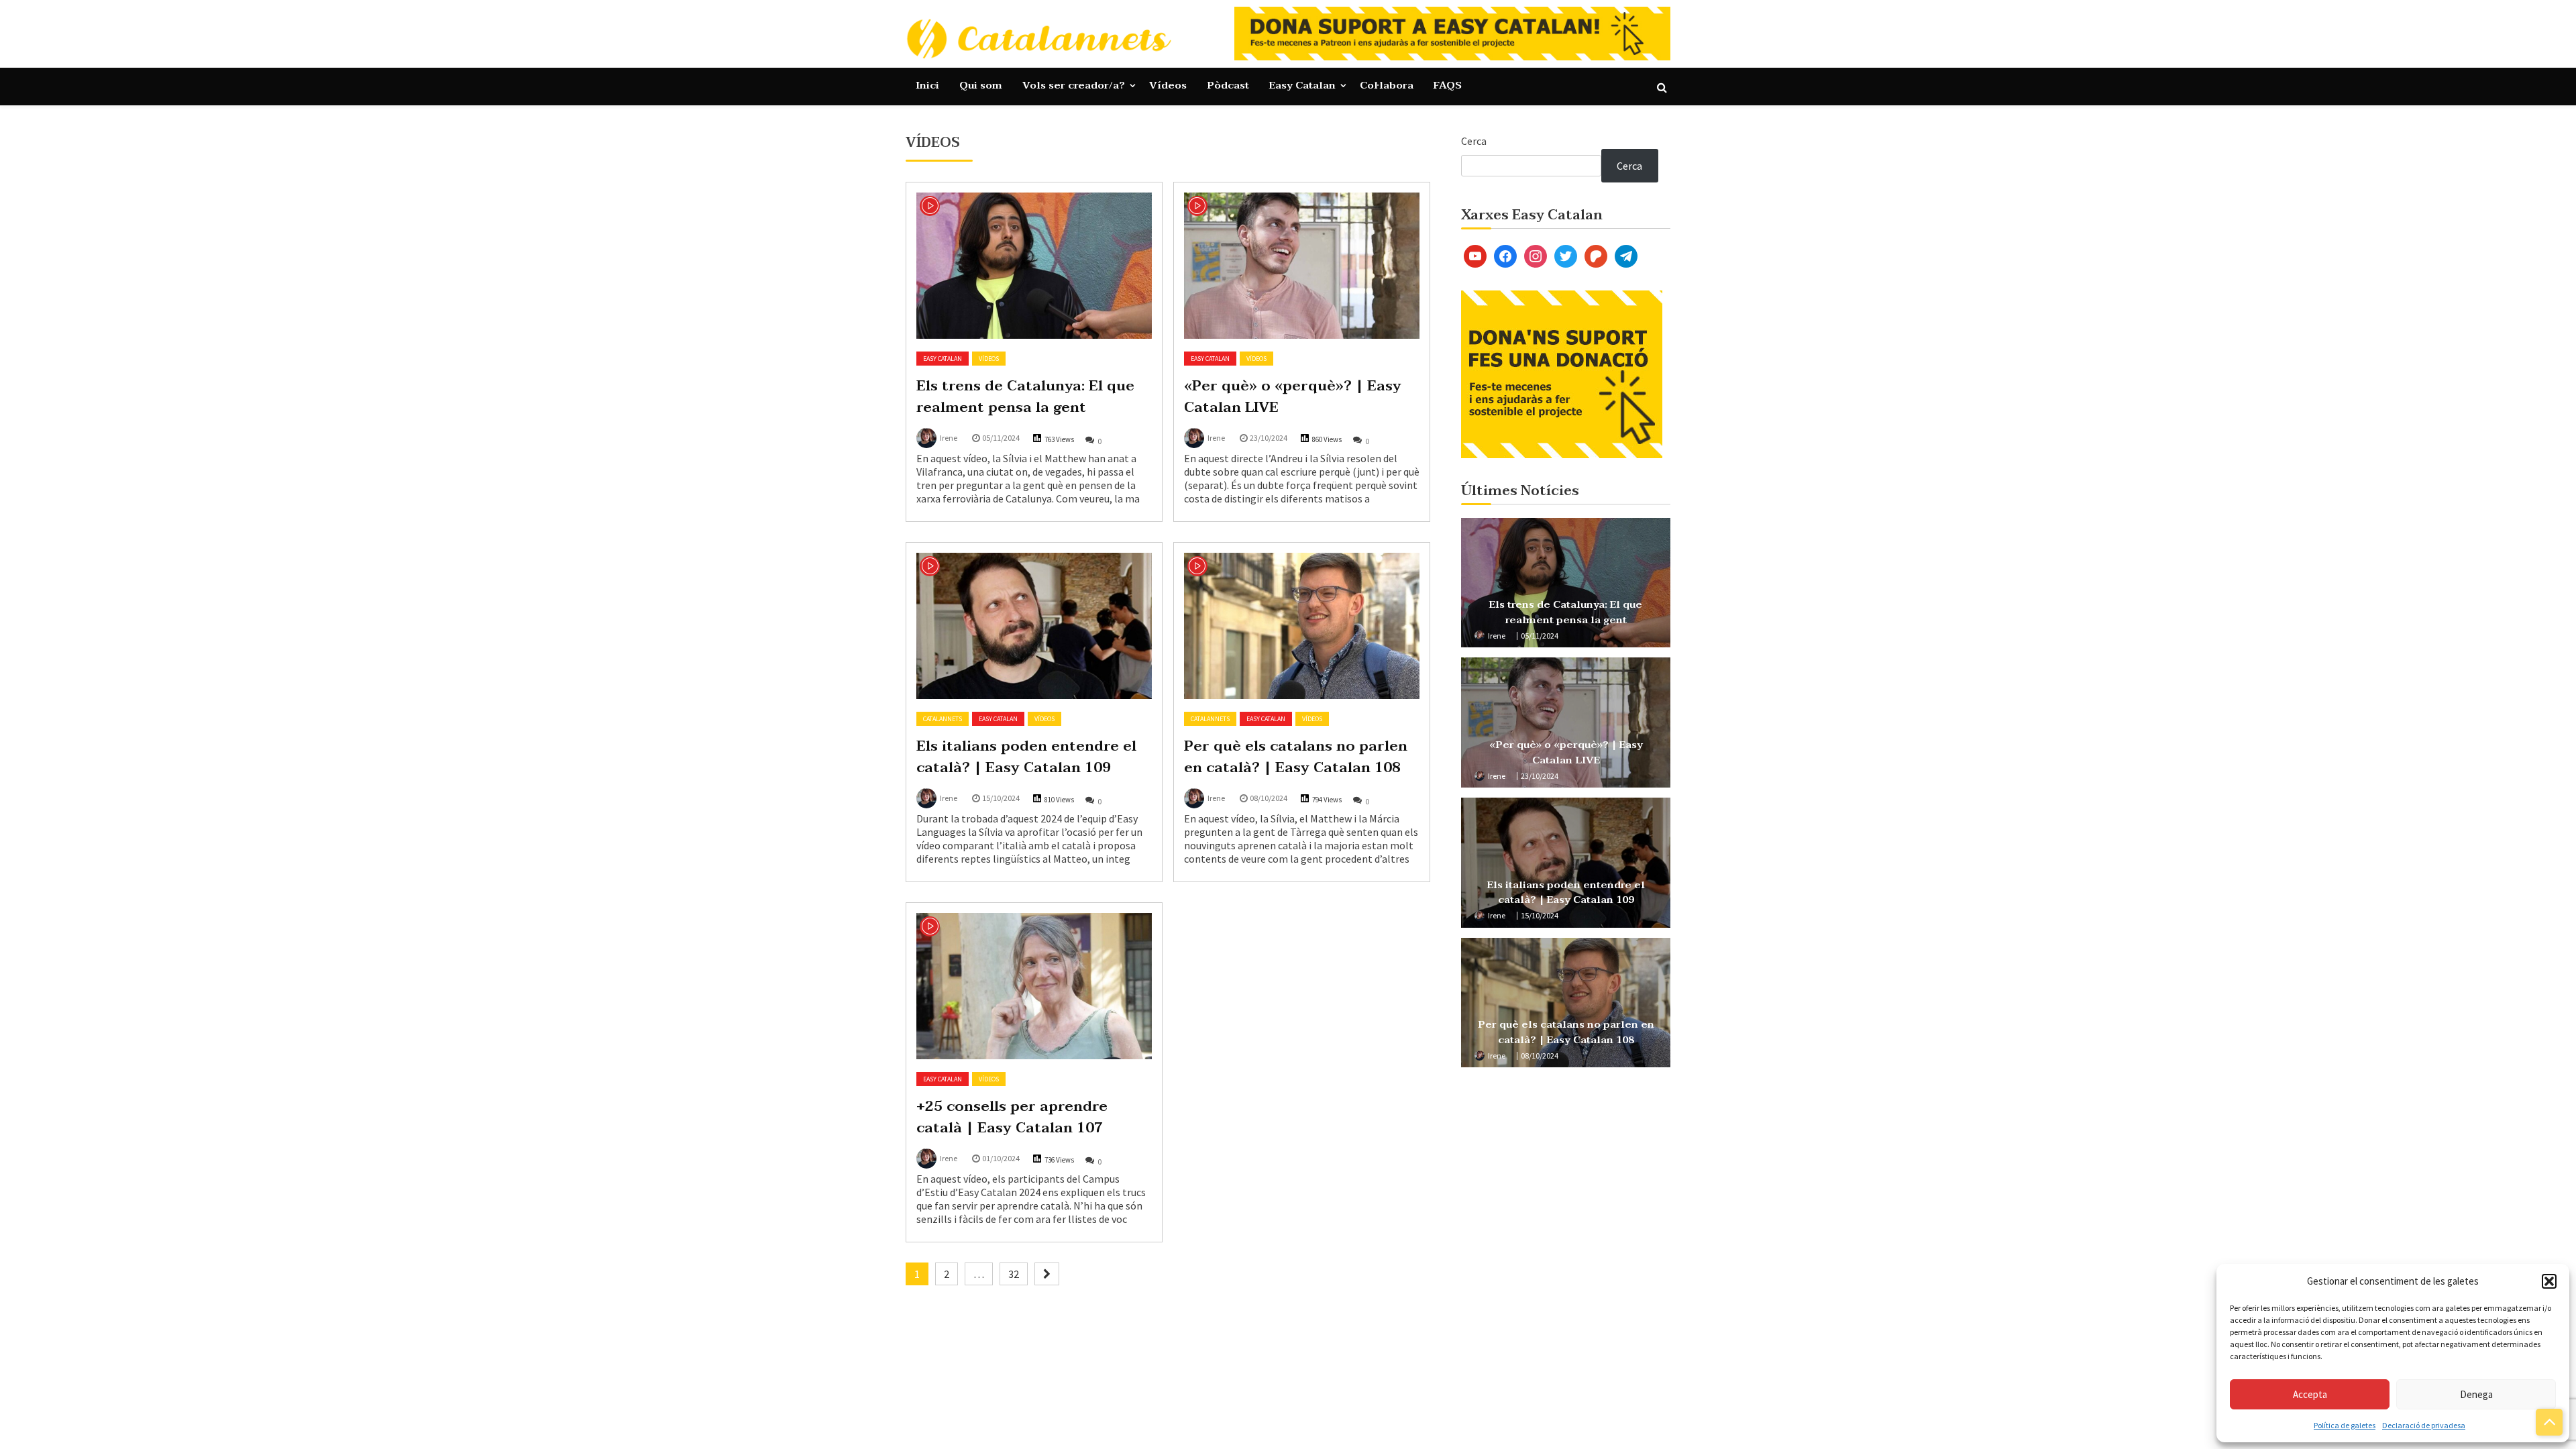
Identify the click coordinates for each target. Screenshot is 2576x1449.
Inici (927, 85)
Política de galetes (2345, 1425)
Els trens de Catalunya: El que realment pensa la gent (1025, 396)
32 (1014, 1274)
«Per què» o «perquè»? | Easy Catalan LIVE (1293, 396)
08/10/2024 (1269, 798)
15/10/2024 (1001, 798)
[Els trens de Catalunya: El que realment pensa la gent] (1034, 266)
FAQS (1448, 85)
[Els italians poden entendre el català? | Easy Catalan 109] (1034, 626)
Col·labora (1387, 85)
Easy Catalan (1302, 85)
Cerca (1474, 141)
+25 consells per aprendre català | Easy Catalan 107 (1012, 1117)
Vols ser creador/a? (1074, 85)
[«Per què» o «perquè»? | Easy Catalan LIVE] (1302, 266)
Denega (2476, 1394)
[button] (2549, 1281)
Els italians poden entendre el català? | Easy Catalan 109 (1026, 757)
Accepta (2310, 1394)
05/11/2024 (1001, 438)
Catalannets (943, 719)
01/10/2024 (1001, 1158)
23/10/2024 (1269, 438)
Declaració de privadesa (2424, 1425)
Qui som (981, 85)
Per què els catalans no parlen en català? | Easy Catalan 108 (1296, 757)
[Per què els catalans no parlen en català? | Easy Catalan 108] (1302, 626)
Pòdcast (1228, 85)
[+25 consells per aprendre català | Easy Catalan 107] (1034, 986)
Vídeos (1168, 85)
